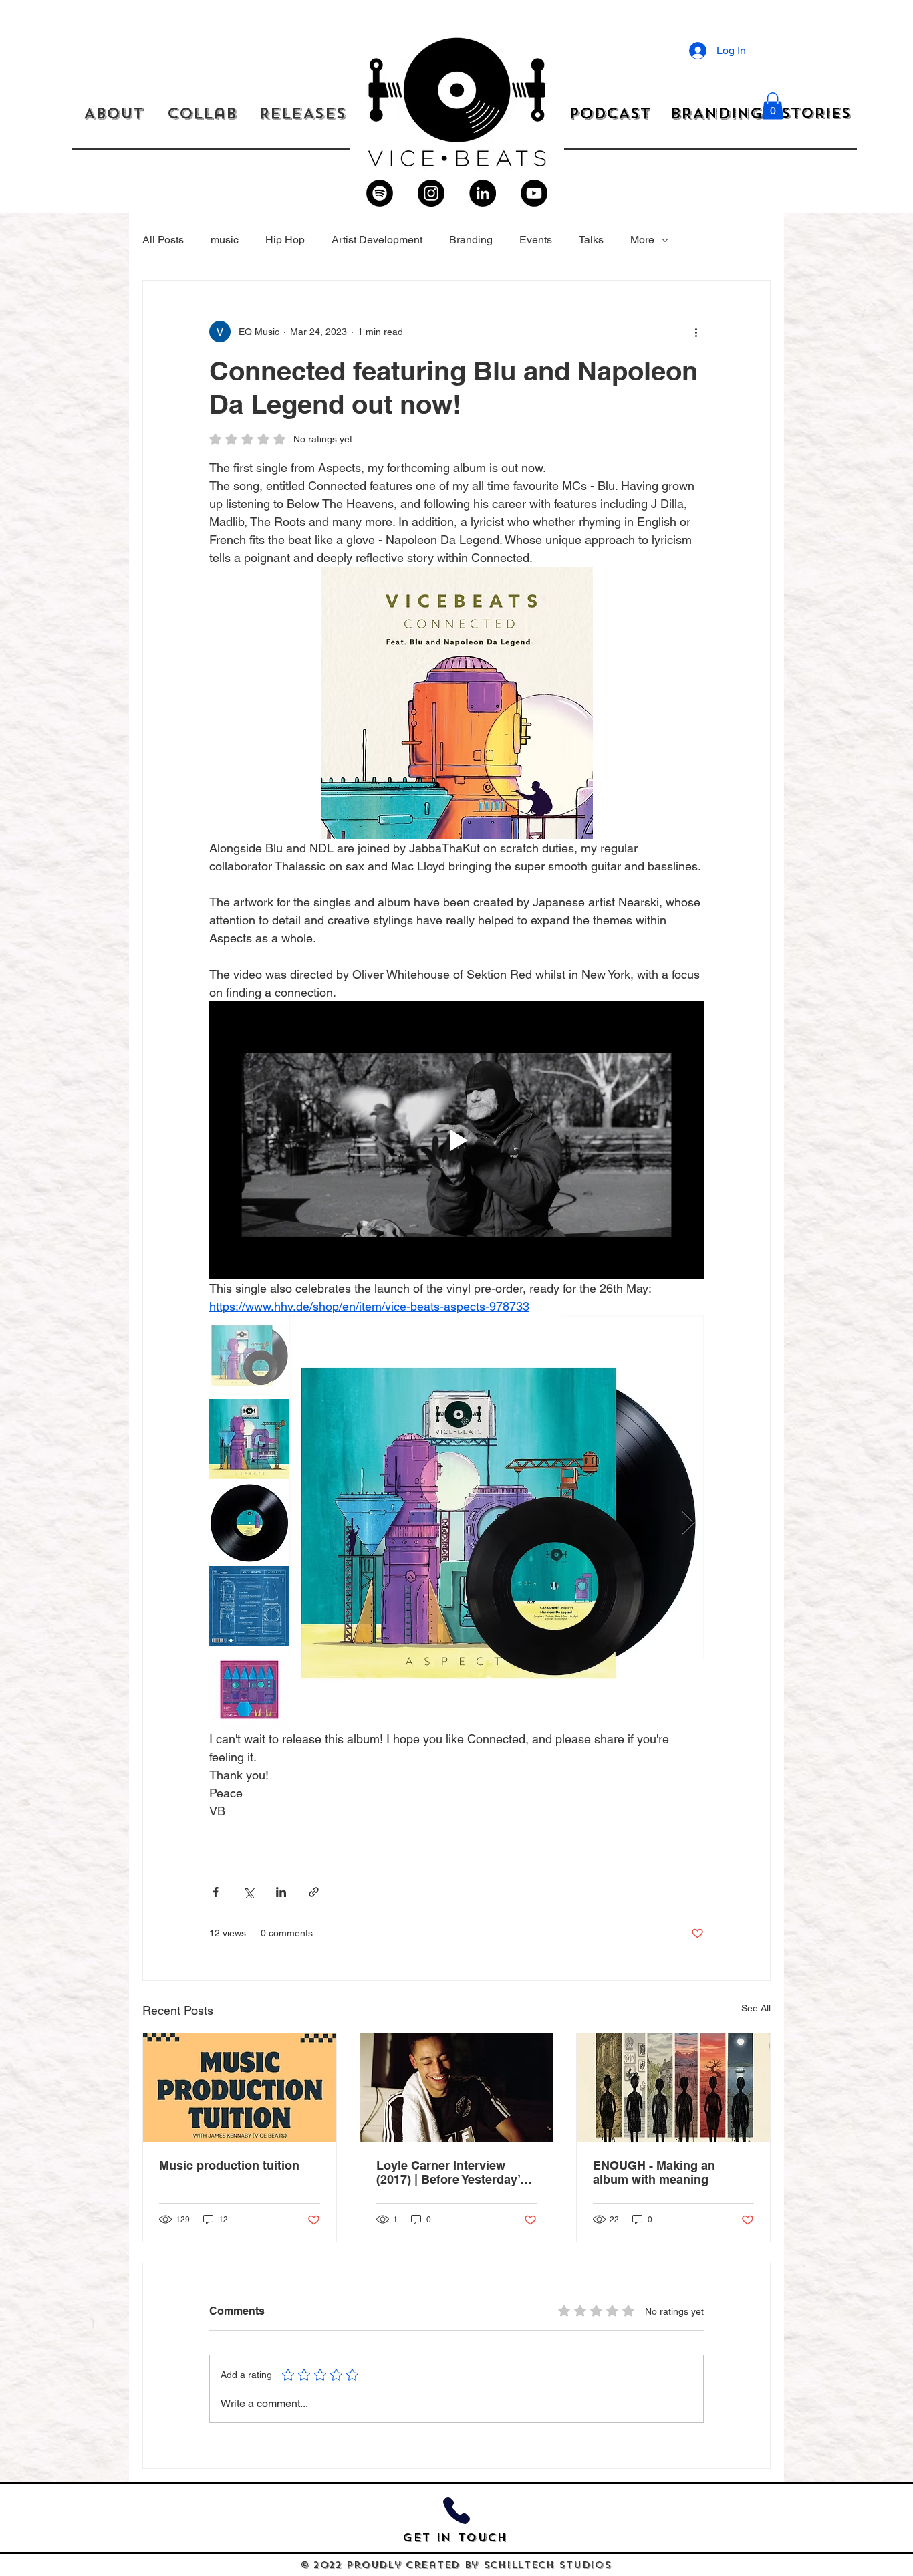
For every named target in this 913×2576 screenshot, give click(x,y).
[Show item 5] (249, 1690)
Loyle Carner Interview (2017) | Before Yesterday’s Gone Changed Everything (452, 2172)
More (642, 240)
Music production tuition (229, 2165)
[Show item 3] (249, 1523)
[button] (773, 106)
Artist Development (377, 240)
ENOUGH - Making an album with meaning (654, 2172)
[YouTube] (534, 193)
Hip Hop (285, 240)
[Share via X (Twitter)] (248, 1892)
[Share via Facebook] (216, 1892)
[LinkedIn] (483, 193)
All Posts (163, 240)
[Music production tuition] (240, 2087)
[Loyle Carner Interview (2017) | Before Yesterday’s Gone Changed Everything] (457, 2087)
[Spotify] (380, 193)
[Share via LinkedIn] (281, 1892)
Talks (591, 240)
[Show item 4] (249, 1606)
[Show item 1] (249, 1356)
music (225, 240)
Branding (471, 240)
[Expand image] (497, 1523)
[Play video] (456, 1140)
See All (756, 2008)
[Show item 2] (249, 1439)
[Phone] (456, 2511)
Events (536, 240)
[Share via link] (314, 1892)
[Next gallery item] (688, 1523)
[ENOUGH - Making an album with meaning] (673, 2087)
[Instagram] (431, 193)
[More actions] (696, 332)
